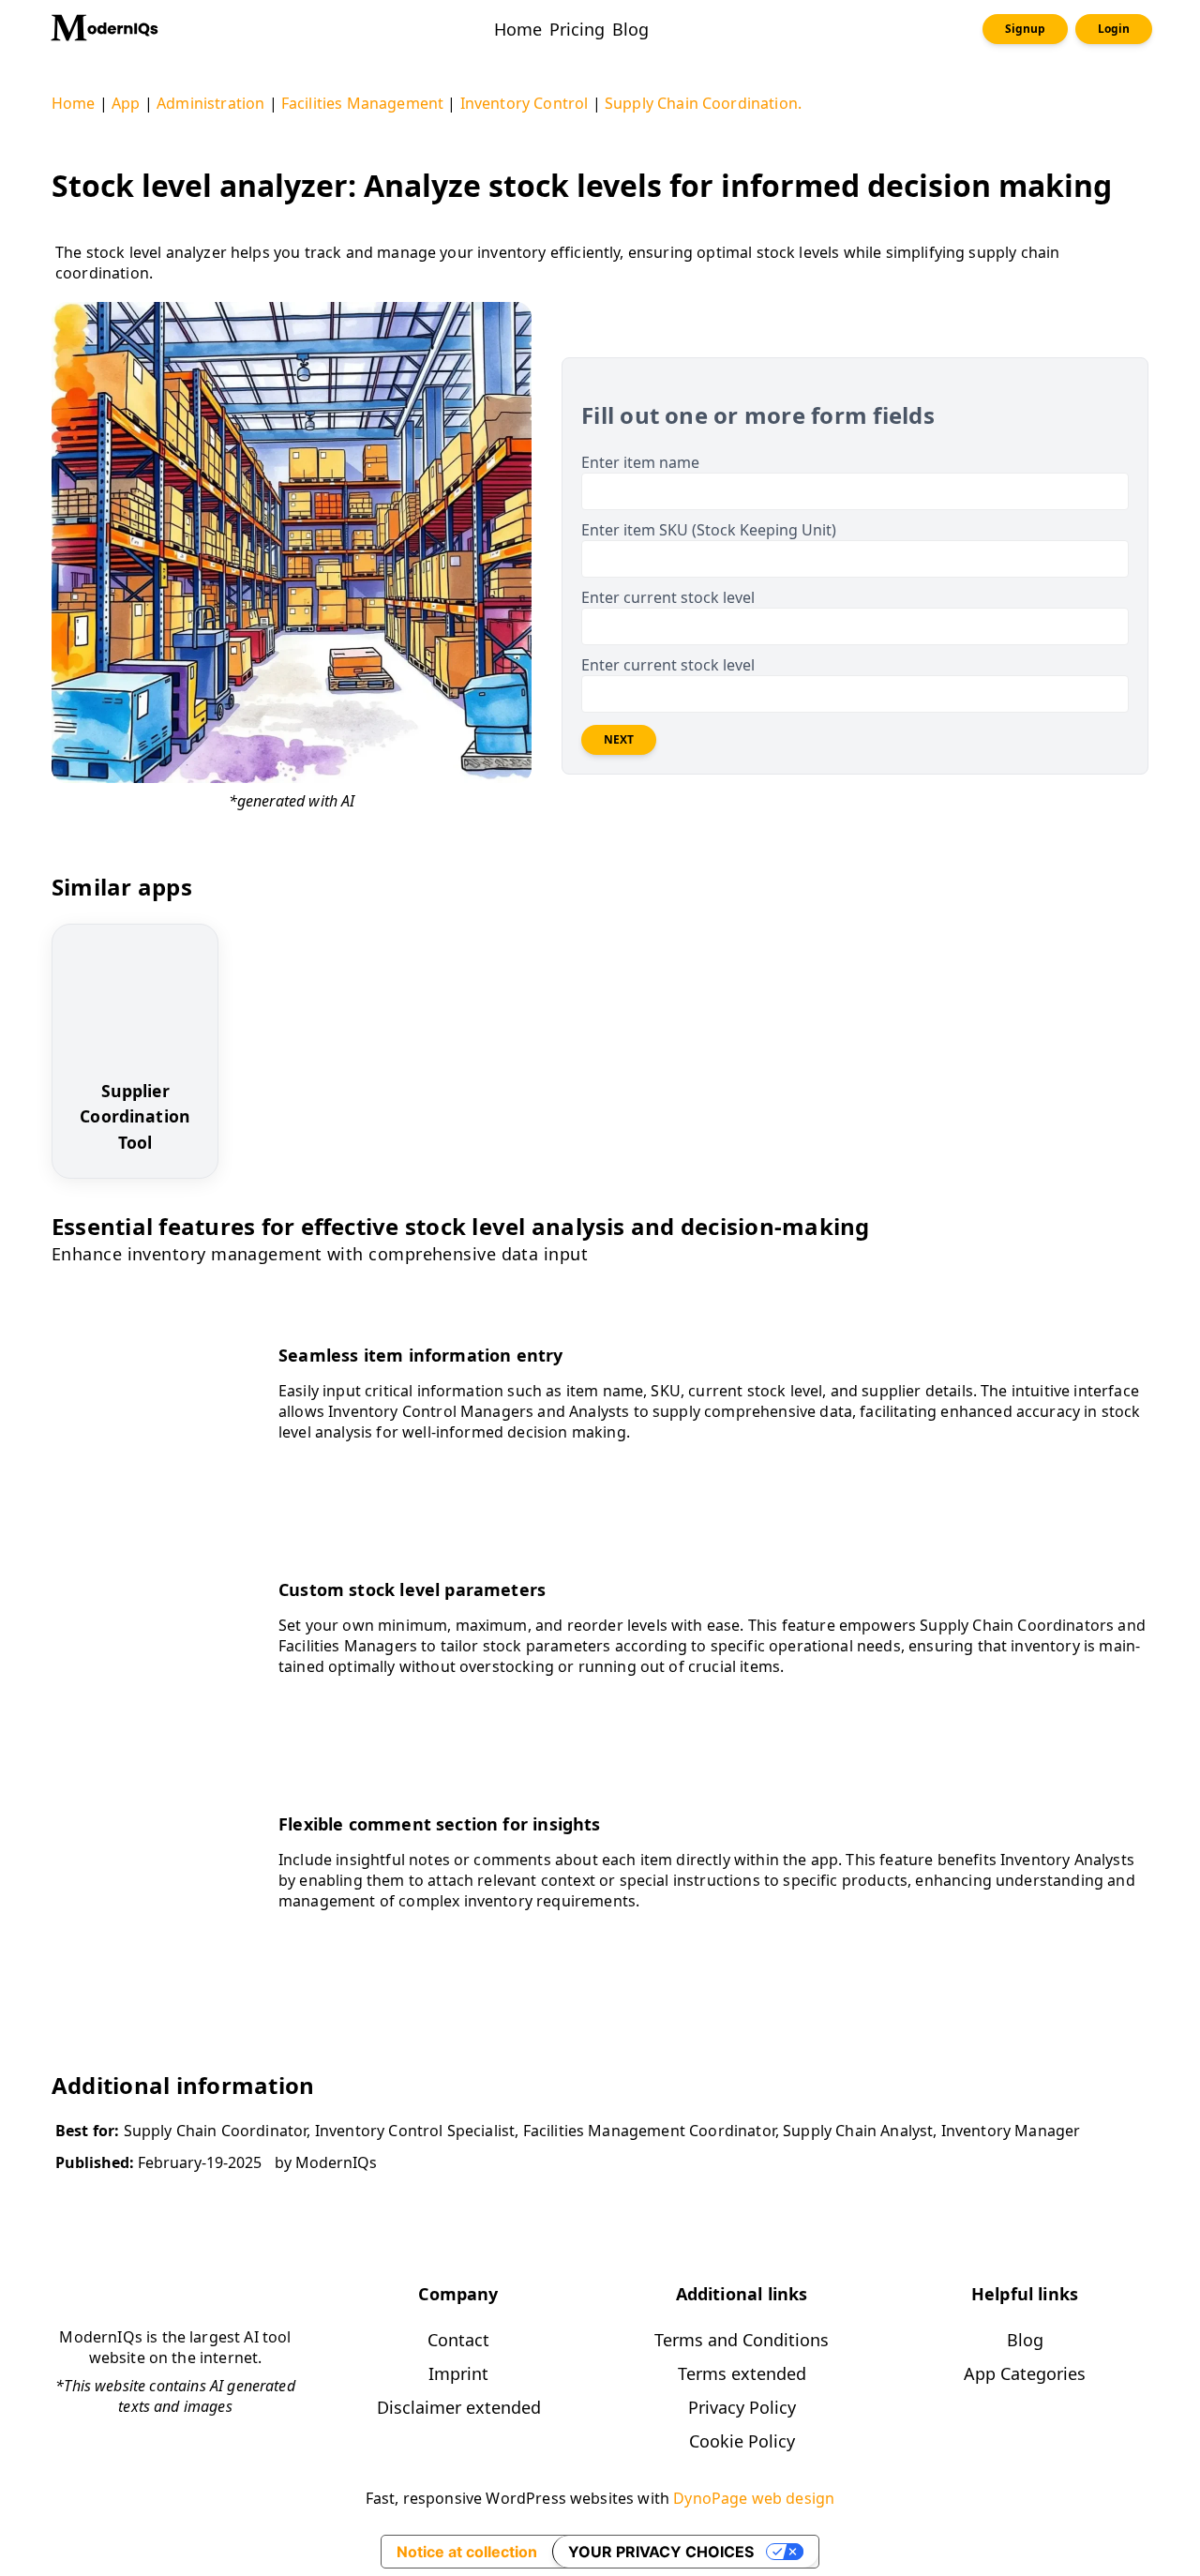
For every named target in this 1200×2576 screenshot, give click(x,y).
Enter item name (640, 462)
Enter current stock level (668, 597)
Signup (1025, 29)
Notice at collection (467, 2552)
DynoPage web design (754, 2498)
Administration (210, 103)
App (126, 103)
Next (619, 739)
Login (1114, 29)
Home (74, 103)
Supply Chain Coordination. (703, 103)
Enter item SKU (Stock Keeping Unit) (709, 530)
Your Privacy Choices (661, 2552)
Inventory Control (525, 103)
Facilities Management (362, 103)
